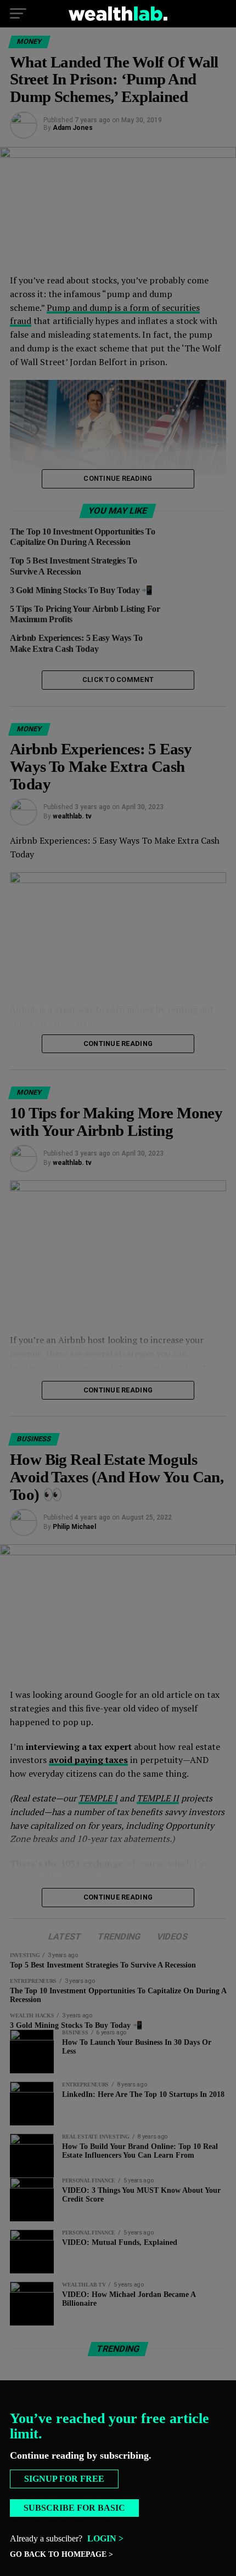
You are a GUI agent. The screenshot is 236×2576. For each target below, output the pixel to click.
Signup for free (64, 2479)
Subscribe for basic (74, 2508)
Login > (105, 2538)
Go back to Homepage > (61, 2554)
